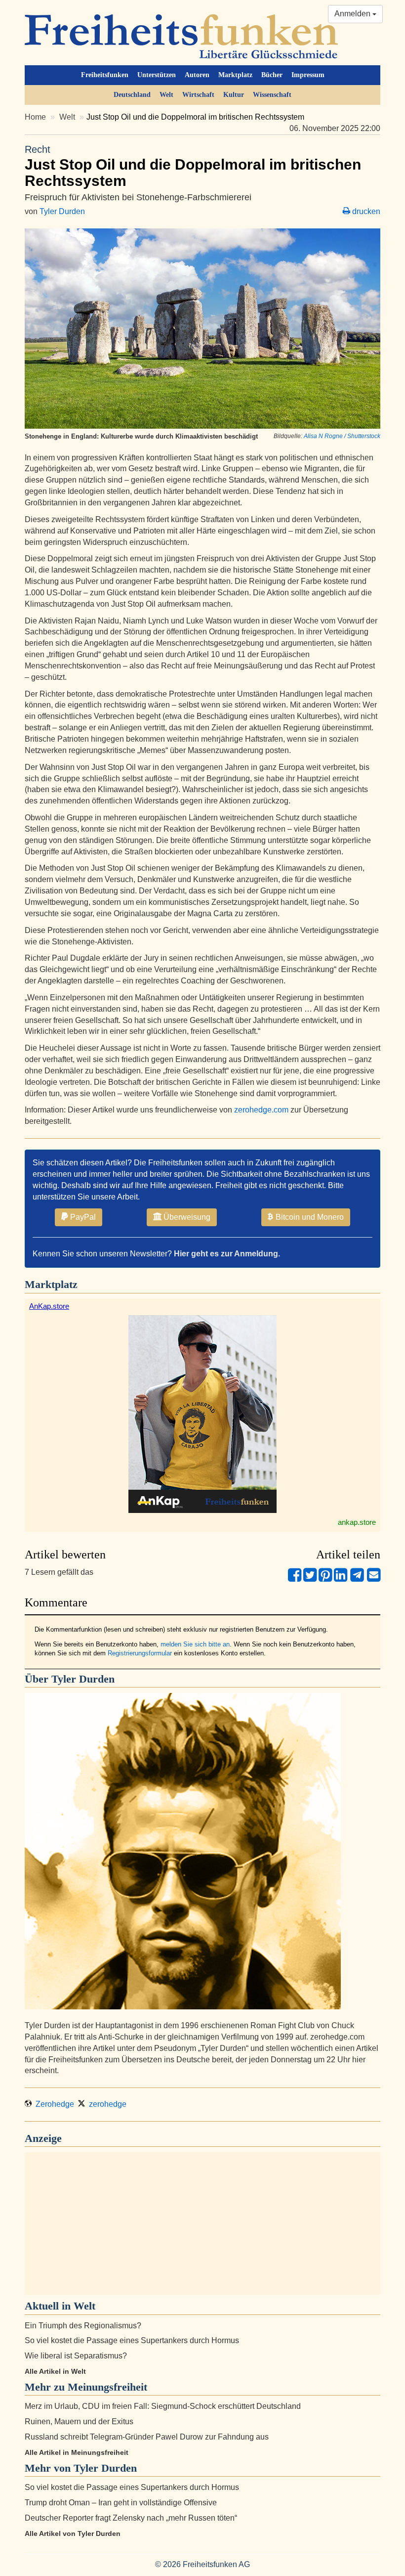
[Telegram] (357, 1579)
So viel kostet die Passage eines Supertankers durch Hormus (132, 2340)
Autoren (197, 75)
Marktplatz (235, 75)
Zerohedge (53, 2104)
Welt (166, 95)
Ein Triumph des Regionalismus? (83, 2326)
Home (35, 117)
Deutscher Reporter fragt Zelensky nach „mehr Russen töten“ (131, 2518)
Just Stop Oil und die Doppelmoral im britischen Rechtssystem (193, 166)
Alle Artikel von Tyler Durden (73, 2533)
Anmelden (353, 14)
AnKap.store (49, 1306)
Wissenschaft (272, 95)
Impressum (308, 75)
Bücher (272, 75)
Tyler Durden (62, 211)
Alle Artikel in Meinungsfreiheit (77, 2452)
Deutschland (132, 95)
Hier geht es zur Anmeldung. (227, 1254)
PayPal (82, 1217)
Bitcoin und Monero (309, 1217)
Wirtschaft (198, 95)
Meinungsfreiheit (107, 2387)
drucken (365, 211)
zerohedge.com (261, 1110)
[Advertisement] (202, 2223)
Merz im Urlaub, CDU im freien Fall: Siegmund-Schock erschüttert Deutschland (163, 2406)
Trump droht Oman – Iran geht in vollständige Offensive (121, 2503)
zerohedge (106, 2104)
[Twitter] (310, 1579)
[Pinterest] (325, 1579)
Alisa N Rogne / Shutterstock (342, 436)
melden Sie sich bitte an (195, 1644)
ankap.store (357, 1522)
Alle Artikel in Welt (55, 2371)
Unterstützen (157, 75)
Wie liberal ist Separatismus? (76, 2356)
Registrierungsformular (140, 1653)
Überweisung (186, 1217)
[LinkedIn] (341, 1579)
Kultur (234, 95)
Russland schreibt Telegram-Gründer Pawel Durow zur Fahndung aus (147, 2437)
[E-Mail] (374, 1579)
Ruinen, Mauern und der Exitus (79, 2421)
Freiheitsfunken (105, 75)
